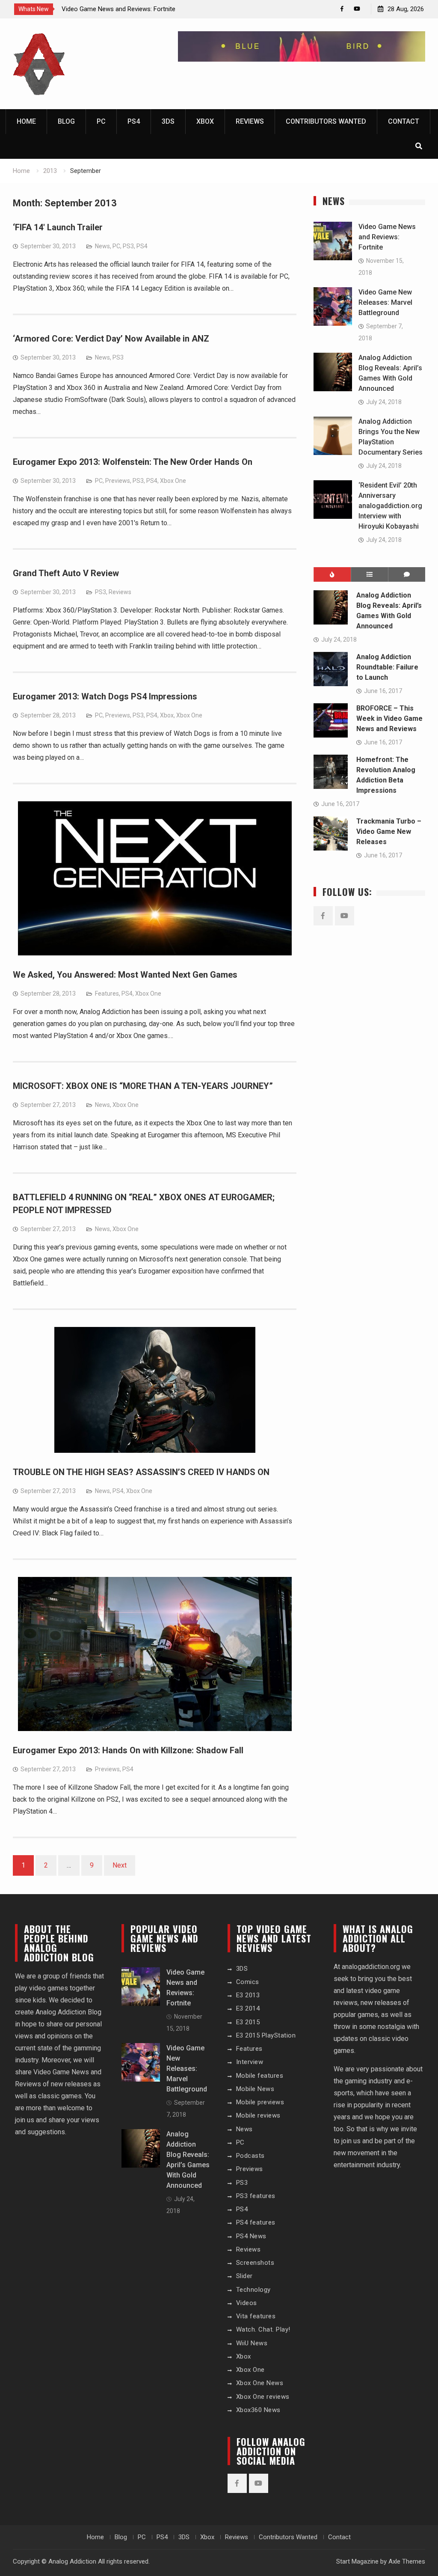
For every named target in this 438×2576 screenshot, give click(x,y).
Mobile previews (260, 2102)
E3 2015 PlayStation (266, 2035)
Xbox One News (260, 2383)
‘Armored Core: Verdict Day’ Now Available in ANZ (111, 339)
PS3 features (256, 2196)
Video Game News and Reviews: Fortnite (118, 9)
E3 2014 (248, 2008)
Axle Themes (407, 2561)
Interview (250, 2062)
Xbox (205, 121)
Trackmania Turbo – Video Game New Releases (389, 831)
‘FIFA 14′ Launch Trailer (58, 227)
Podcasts (250, 2156)
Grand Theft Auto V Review (66, 573)
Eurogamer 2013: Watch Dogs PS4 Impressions (105, 696)
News (102, 246)
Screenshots (255, 2263)
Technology (253, 2290)
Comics (248, 1982)
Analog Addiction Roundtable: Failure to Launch (387, 667)
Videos (247, 2303)
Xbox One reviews (263, 2397)
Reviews (250, 121)
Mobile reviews (258, 2115)
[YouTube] (357, 9)
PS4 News (251, 2236)
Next (120, 1865)
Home (26, 121)
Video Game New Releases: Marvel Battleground (385, 302)
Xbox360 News (258, 2410)
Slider (244, 2276)
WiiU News (252, 2343)
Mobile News (255, 2089)
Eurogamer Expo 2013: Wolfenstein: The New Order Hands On (133, 462)
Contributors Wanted (326, 121)
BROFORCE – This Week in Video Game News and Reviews (389, 718)
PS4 (134, 121)
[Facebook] (342, 9)
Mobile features (260, 2076)
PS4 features (256, 2222)
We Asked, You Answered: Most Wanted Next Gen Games (125, 975)
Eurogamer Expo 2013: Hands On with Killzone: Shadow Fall (128, 1750)
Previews (118, 481)
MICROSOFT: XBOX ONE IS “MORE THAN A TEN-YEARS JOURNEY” (143, 1086)
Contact (404, 121)
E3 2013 (248, 1995)
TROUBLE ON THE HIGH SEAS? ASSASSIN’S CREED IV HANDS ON (141, 1472)
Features (107, 994)
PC (101, 121)
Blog (66, 121)
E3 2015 (248, 2022)
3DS (168, 121)
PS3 (128, 246)
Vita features (256, 2316)
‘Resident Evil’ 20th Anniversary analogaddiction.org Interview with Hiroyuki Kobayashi (390, 506)
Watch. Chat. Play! (263, 2329)
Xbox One (173, 481)
